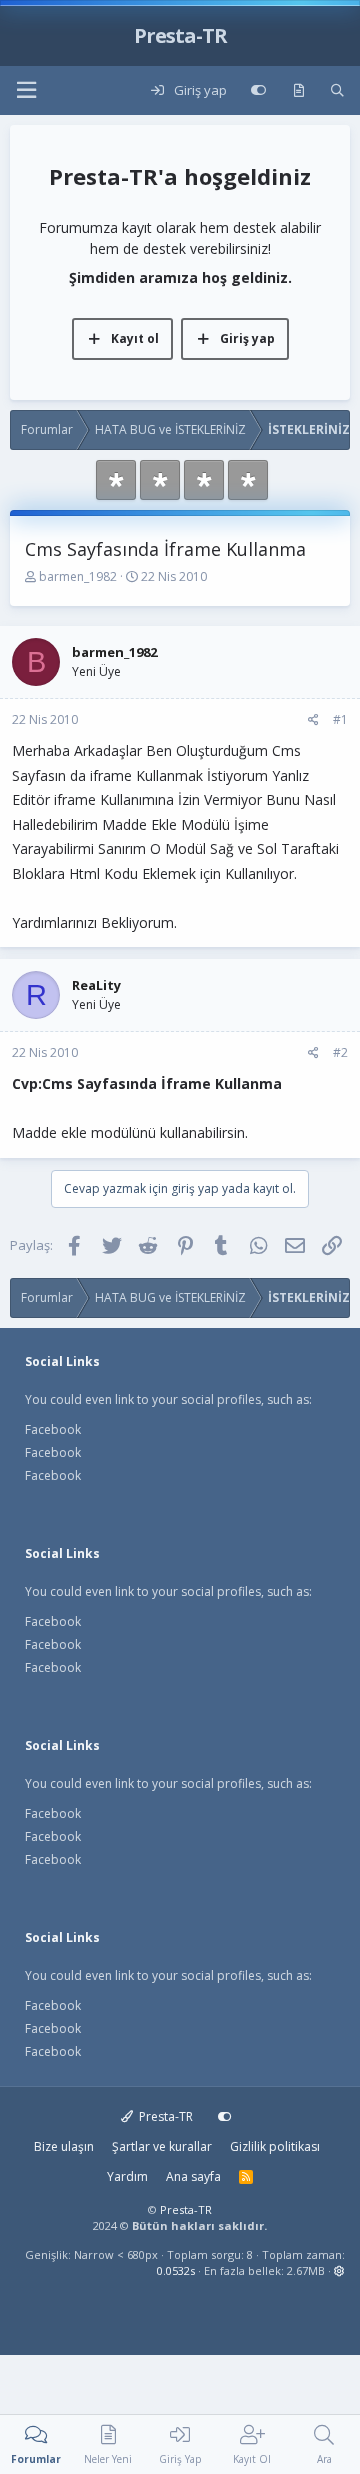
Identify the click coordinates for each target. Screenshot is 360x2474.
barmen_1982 (78, 576)
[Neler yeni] (298, 91)
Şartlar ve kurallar (162, 2146)
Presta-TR (164, 2116)
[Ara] (337, 91)
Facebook (53, 1429)
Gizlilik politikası (275, 2146)
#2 (340, 1052)
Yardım (127, 2176)
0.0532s (176, 2270)
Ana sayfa (193, 2176)
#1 (340, 719)
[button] (26, 90)
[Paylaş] (313, 720)
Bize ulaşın (64, 2146)
